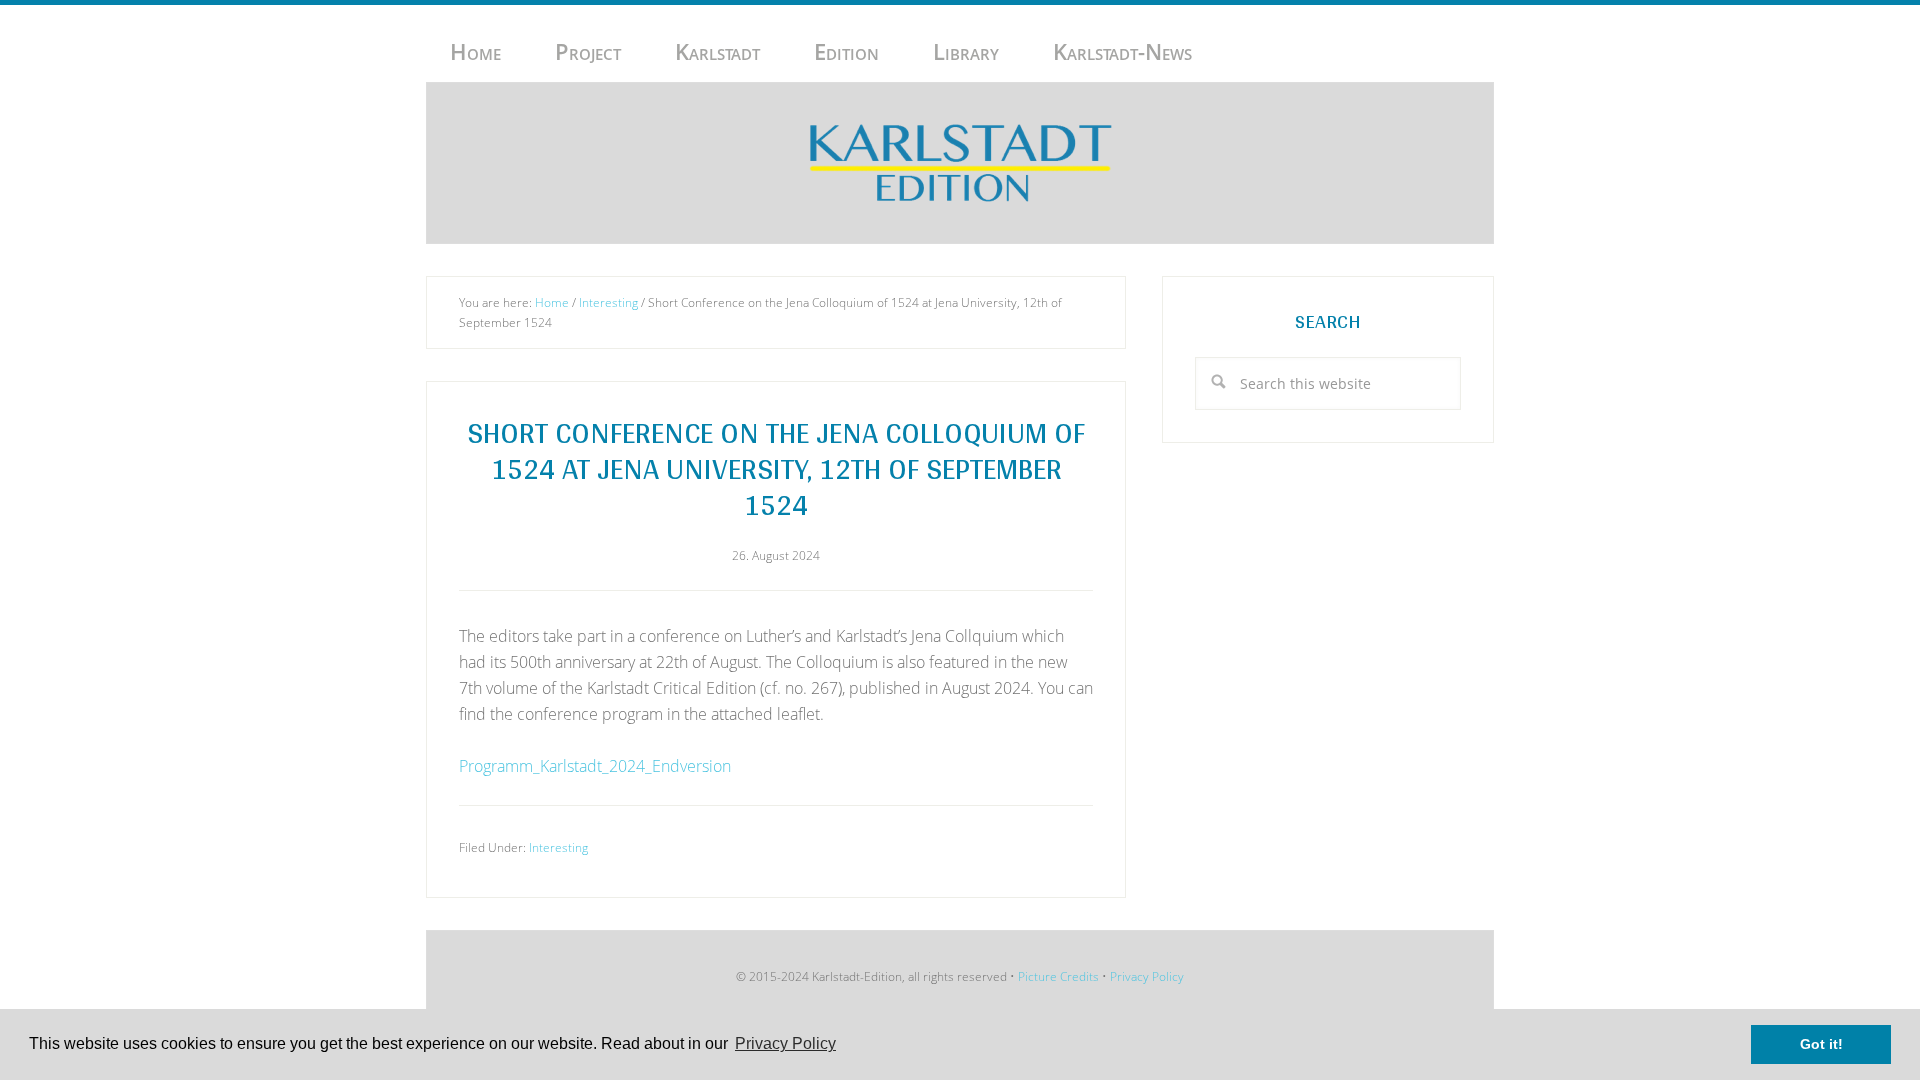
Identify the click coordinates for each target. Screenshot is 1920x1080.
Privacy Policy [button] (785, 1043)
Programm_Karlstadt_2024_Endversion (595, 766)
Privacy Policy (1147, 976)
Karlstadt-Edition (960, 163)
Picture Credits (1058, 976)
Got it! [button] (1821, 1044)
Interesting (558, 847)
